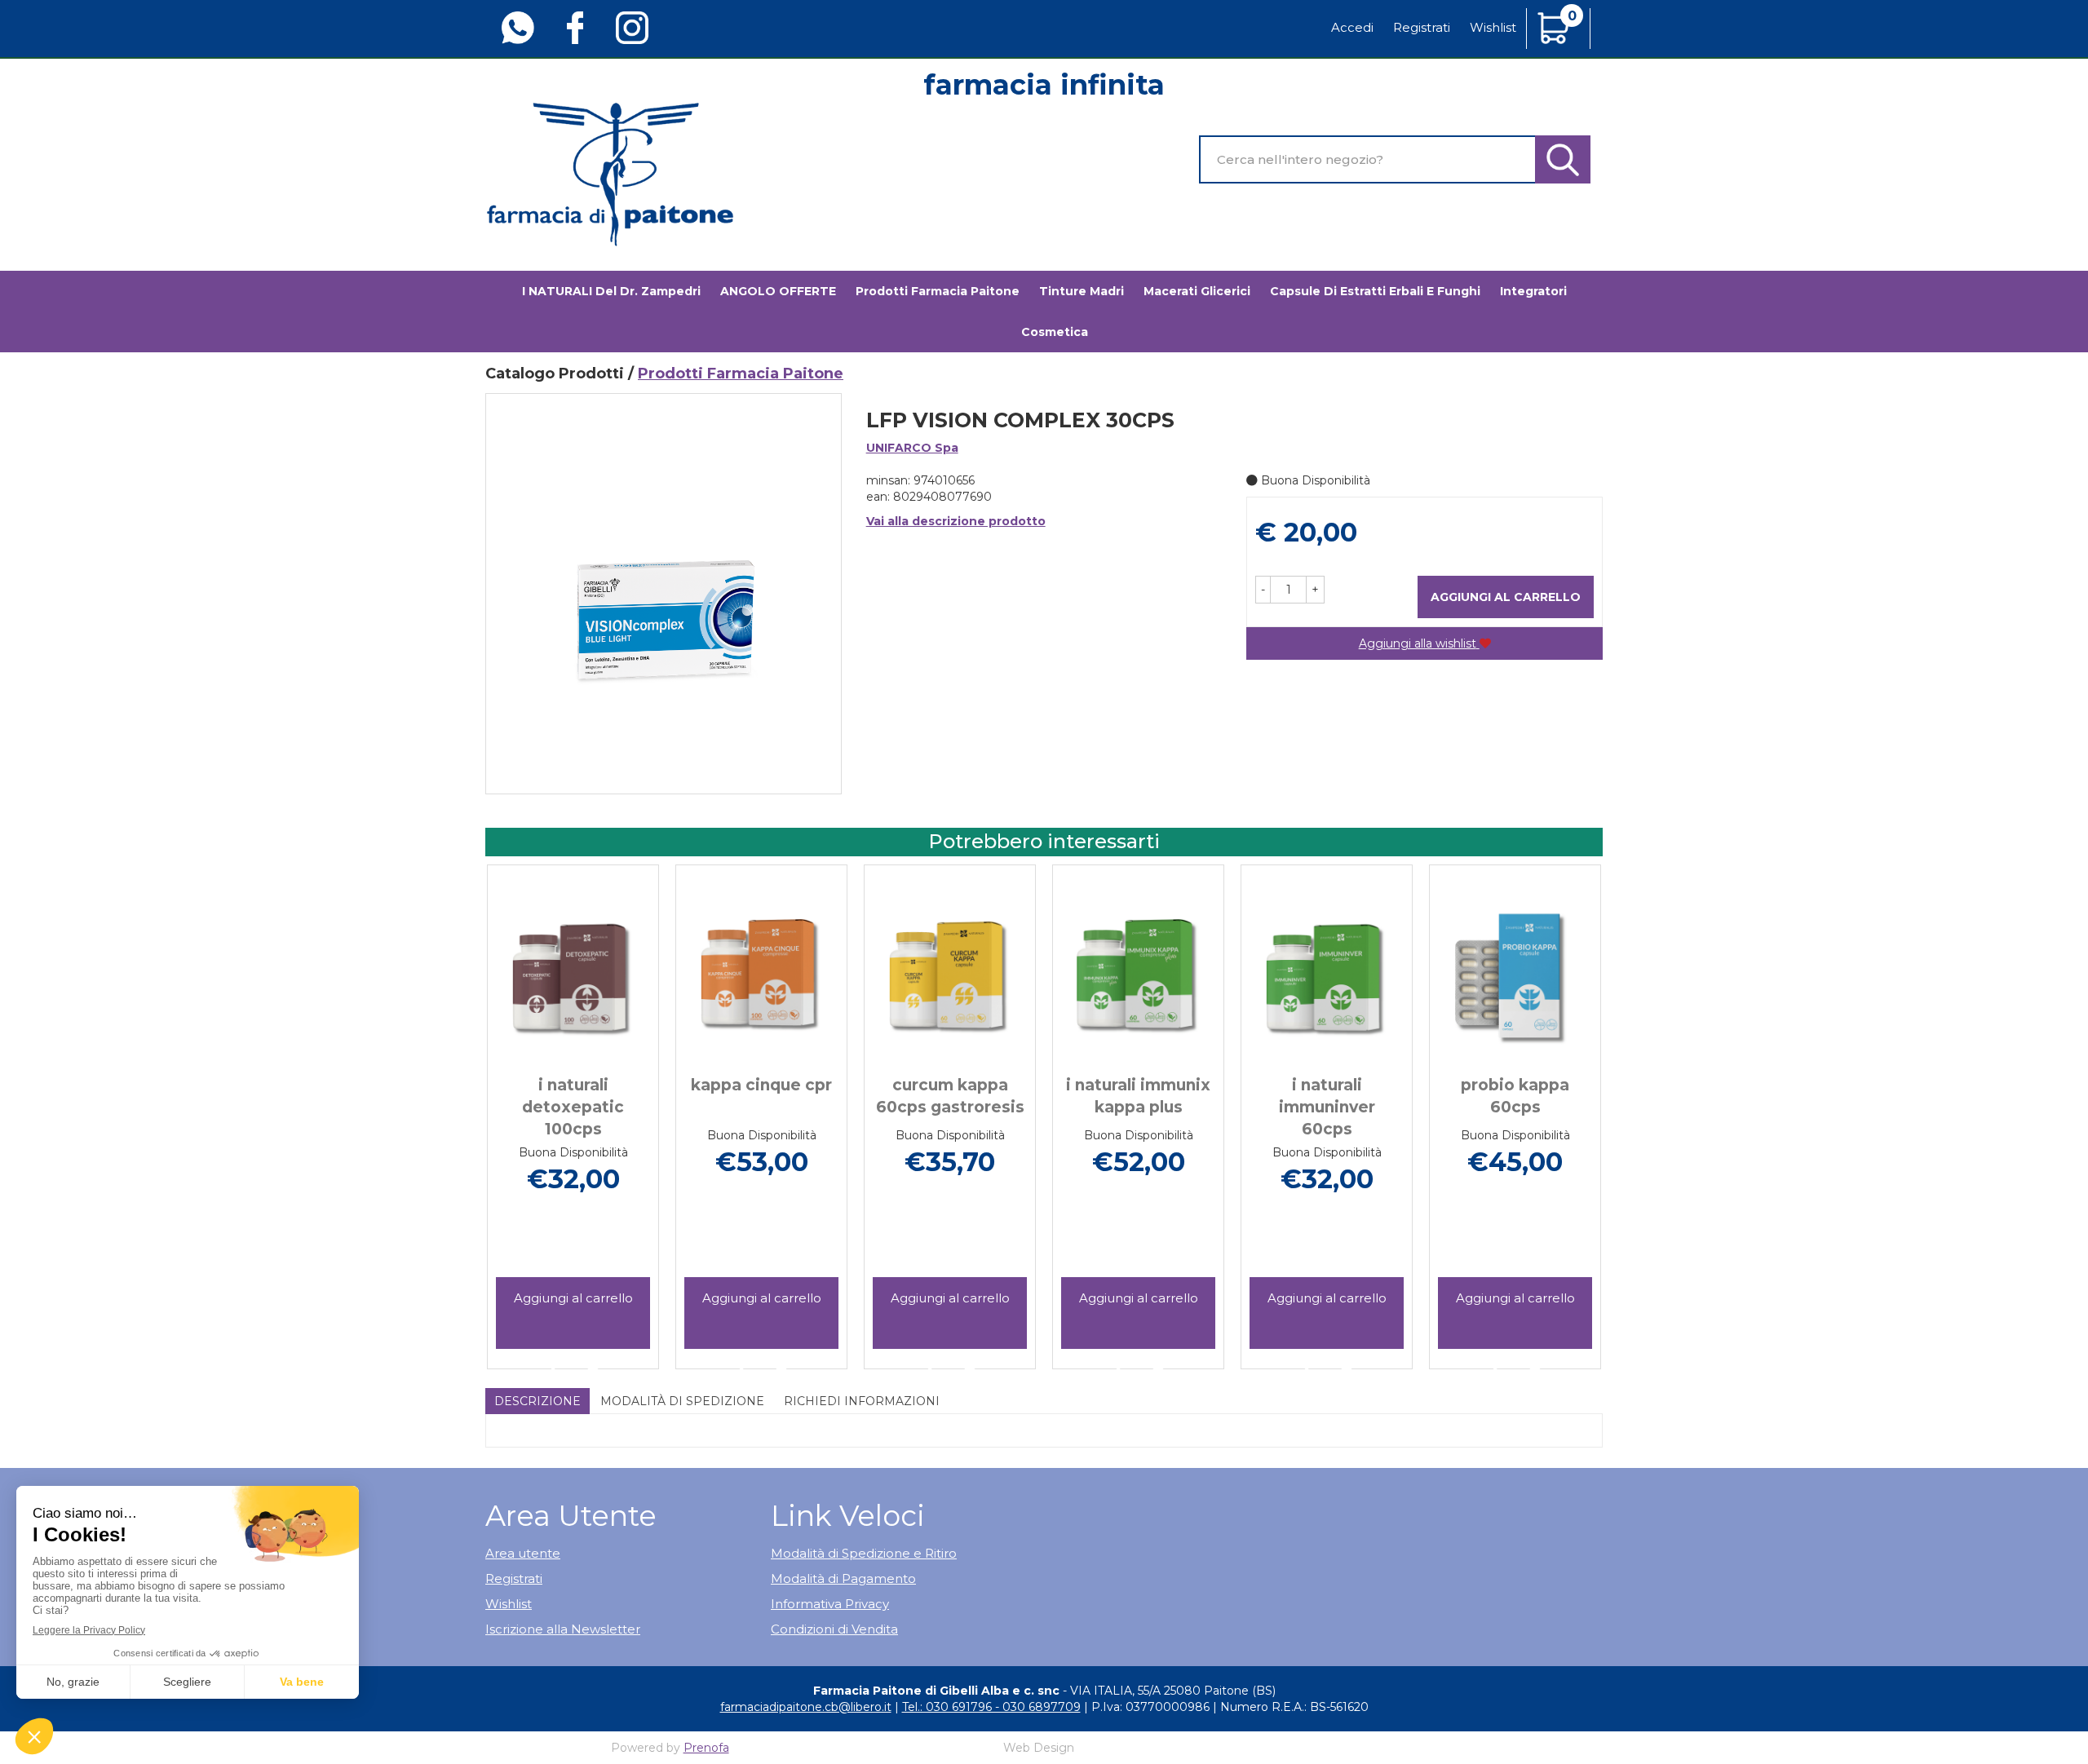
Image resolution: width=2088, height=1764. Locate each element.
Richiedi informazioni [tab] (862, 1401)
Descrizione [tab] (537, 1401)
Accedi (1352, 27)
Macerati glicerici (1197, 291)
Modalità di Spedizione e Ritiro (864, 1553)
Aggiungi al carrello (1506, 597)
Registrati (1422, 27)
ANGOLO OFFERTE (778, 291)
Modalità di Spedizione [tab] (682, 1401)
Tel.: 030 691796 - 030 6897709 (991, 1707)
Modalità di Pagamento (843, 1578)
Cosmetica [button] (1055, 332)
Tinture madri (1082, 291)
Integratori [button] (1533, 291)
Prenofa (706, 1748)
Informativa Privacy (830, 1604)
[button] (1263, 590)
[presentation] (506, 1093)
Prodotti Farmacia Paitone (938, 291)
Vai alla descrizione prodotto (956, 521)
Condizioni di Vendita (834, 1629)
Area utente (523, 1553)
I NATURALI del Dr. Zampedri (611, 291)
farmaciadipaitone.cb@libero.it (806, 1707)
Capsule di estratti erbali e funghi (1375, 291)
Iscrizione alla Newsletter (563, 1629)
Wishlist (1493, 27)
